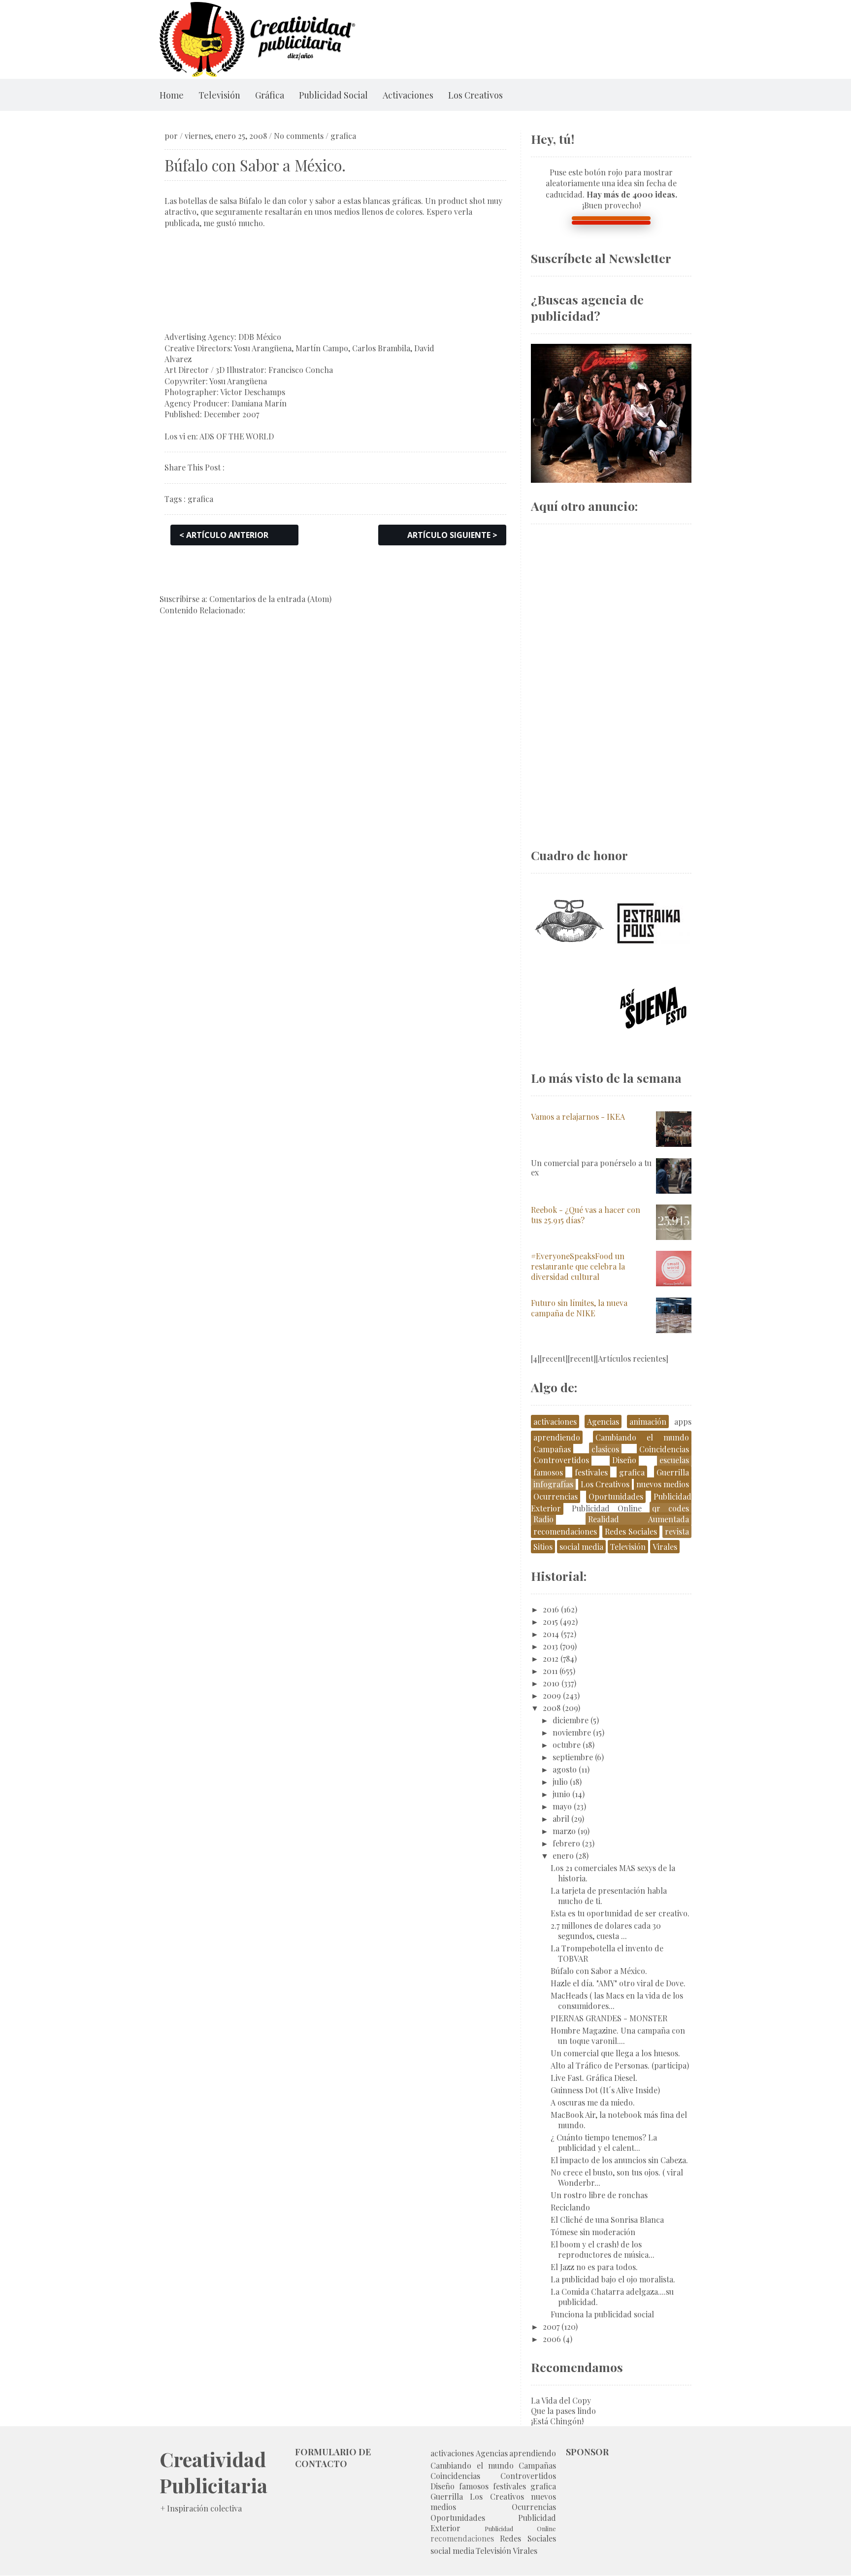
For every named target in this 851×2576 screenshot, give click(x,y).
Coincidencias (664, 1449)
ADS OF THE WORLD (237, 436)
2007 (551, 2326)
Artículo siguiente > (452, 535)
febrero (566, 1843)
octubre (567, 1745)
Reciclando (570, 2207)
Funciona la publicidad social (602, 2314)
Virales (665, 1547)
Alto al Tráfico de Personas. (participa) (620, 2065)
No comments (299, 136)
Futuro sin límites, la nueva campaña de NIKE (579, 1308)
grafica (343, 136)
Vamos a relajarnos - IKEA (578, 1117)
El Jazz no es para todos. (594, 2267)
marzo (564, 1831)
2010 (551, 1683)
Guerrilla (673, 1472)
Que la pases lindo (563, 2411)
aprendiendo (557, 1437)
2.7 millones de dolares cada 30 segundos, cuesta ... (606, 1931)
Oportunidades (616, 1496)
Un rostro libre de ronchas (599, 2195)
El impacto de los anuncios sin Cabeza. (619, 2160)
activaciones (555, 1422)
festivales (591, 1472)
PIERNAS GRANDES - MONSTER (609, 2018)
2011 (550, 1671)
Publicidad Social (333, 95)
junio (561, 1794)
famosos (548, 1472)
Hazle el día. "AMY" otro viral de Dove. (618, 1983)
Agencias (603, 1422)
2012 (551, 1658)
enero (563, 1856)
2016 (551, 1609)
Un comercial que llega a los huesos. (615, 2053)
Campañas (552, 1449)
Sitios (543, 1547)
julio (560, 1782)
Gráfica (270, 95)
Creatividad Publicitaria (213, 2472)
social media (581, 1547)
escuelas (674, 1460)
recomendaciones (565, 1531)
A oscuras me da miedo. (593, 2102)
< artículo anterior (224, 535)
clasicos (605, 1449)
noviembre (572, 1732)
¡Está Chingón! (557, 2421)
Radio (543, 1519)
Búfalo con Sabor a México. (599, 1971)
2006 (552, 2339)
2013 (550, 1646)
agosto (565, 1769)
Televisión (219, 95)
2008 (552, 1708)
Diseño (624, 1460)
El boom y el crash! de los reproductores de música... (603, 2249)
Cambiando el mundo (642, 1437)
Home (172, 95)
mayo (562, 1806)
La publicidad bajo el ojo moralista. (613, 2279)
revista (677, 1531)
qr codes (671, 1508)
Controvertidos (561, 1460)
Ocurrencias (556, 1496)
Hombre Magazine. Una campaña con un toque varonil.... (618, 2036)
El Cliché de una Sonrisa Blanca (607, 2220)
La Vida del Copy (561, 2400)
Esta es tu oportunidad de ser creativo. (620, 1913)
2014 (551, 1634)
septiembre (573, 1757)
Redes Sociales (631, 1531)
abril (561, 1819)
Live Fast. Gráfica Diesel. (594, 2078)
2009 (552, 1695)
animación (648, 1422)
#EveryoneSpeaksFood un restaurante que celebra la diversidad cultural (578, 1266)
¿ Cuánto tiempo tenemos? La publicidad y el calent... (604, 2142)
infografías (553, 1484)
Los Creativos (475, 95)
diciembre (571, 1720)
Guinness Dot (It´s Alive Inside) (605, 2090)
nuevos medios (663, 1484)
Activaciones (408, 95)
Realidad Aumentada (638, 1519)
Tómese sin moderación (593, 2232)
